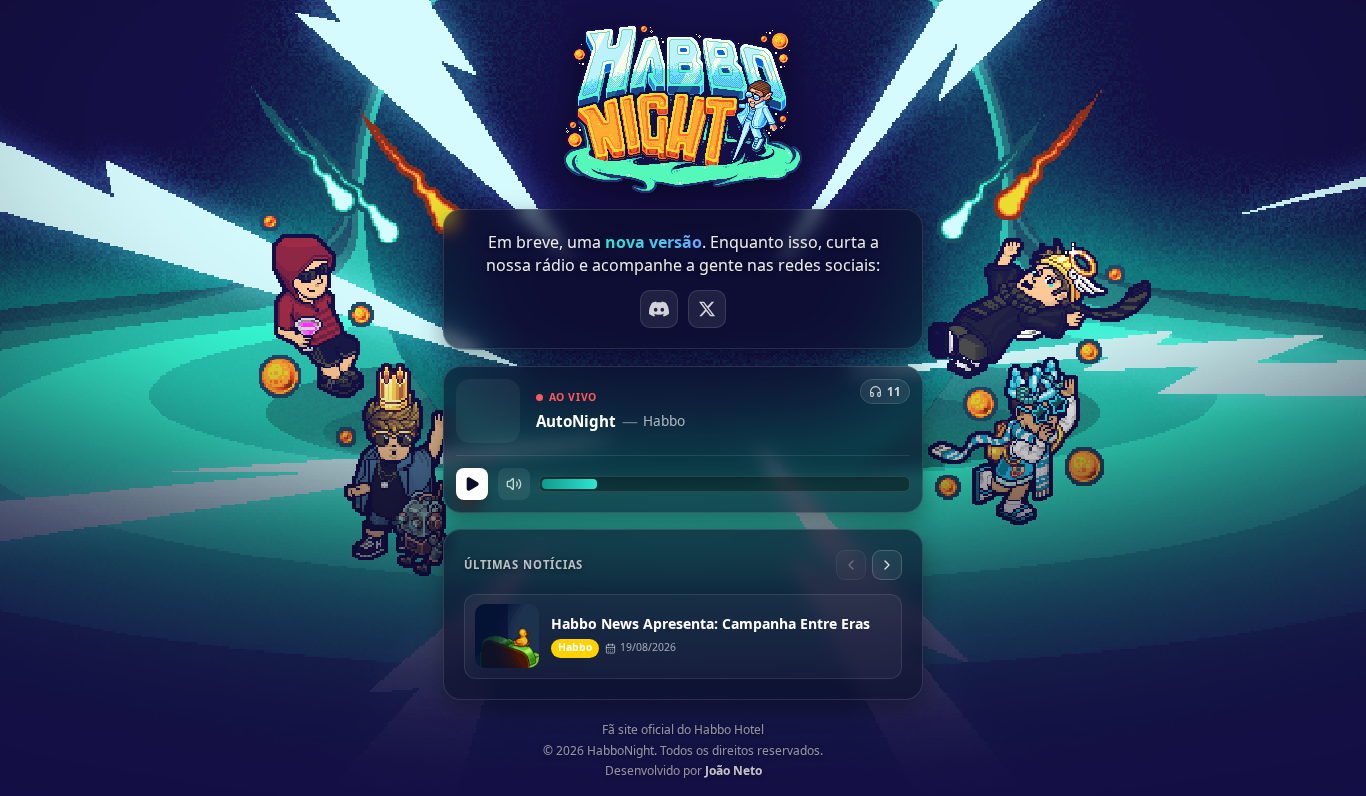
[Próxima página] (887, 565)
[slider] (724, 484)
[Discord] (659, 309)
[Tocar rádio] (472, 484)
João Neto (733, 770)
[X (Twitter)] (707, 309)
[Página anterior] (851, 565)
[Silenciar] (514, 484)
